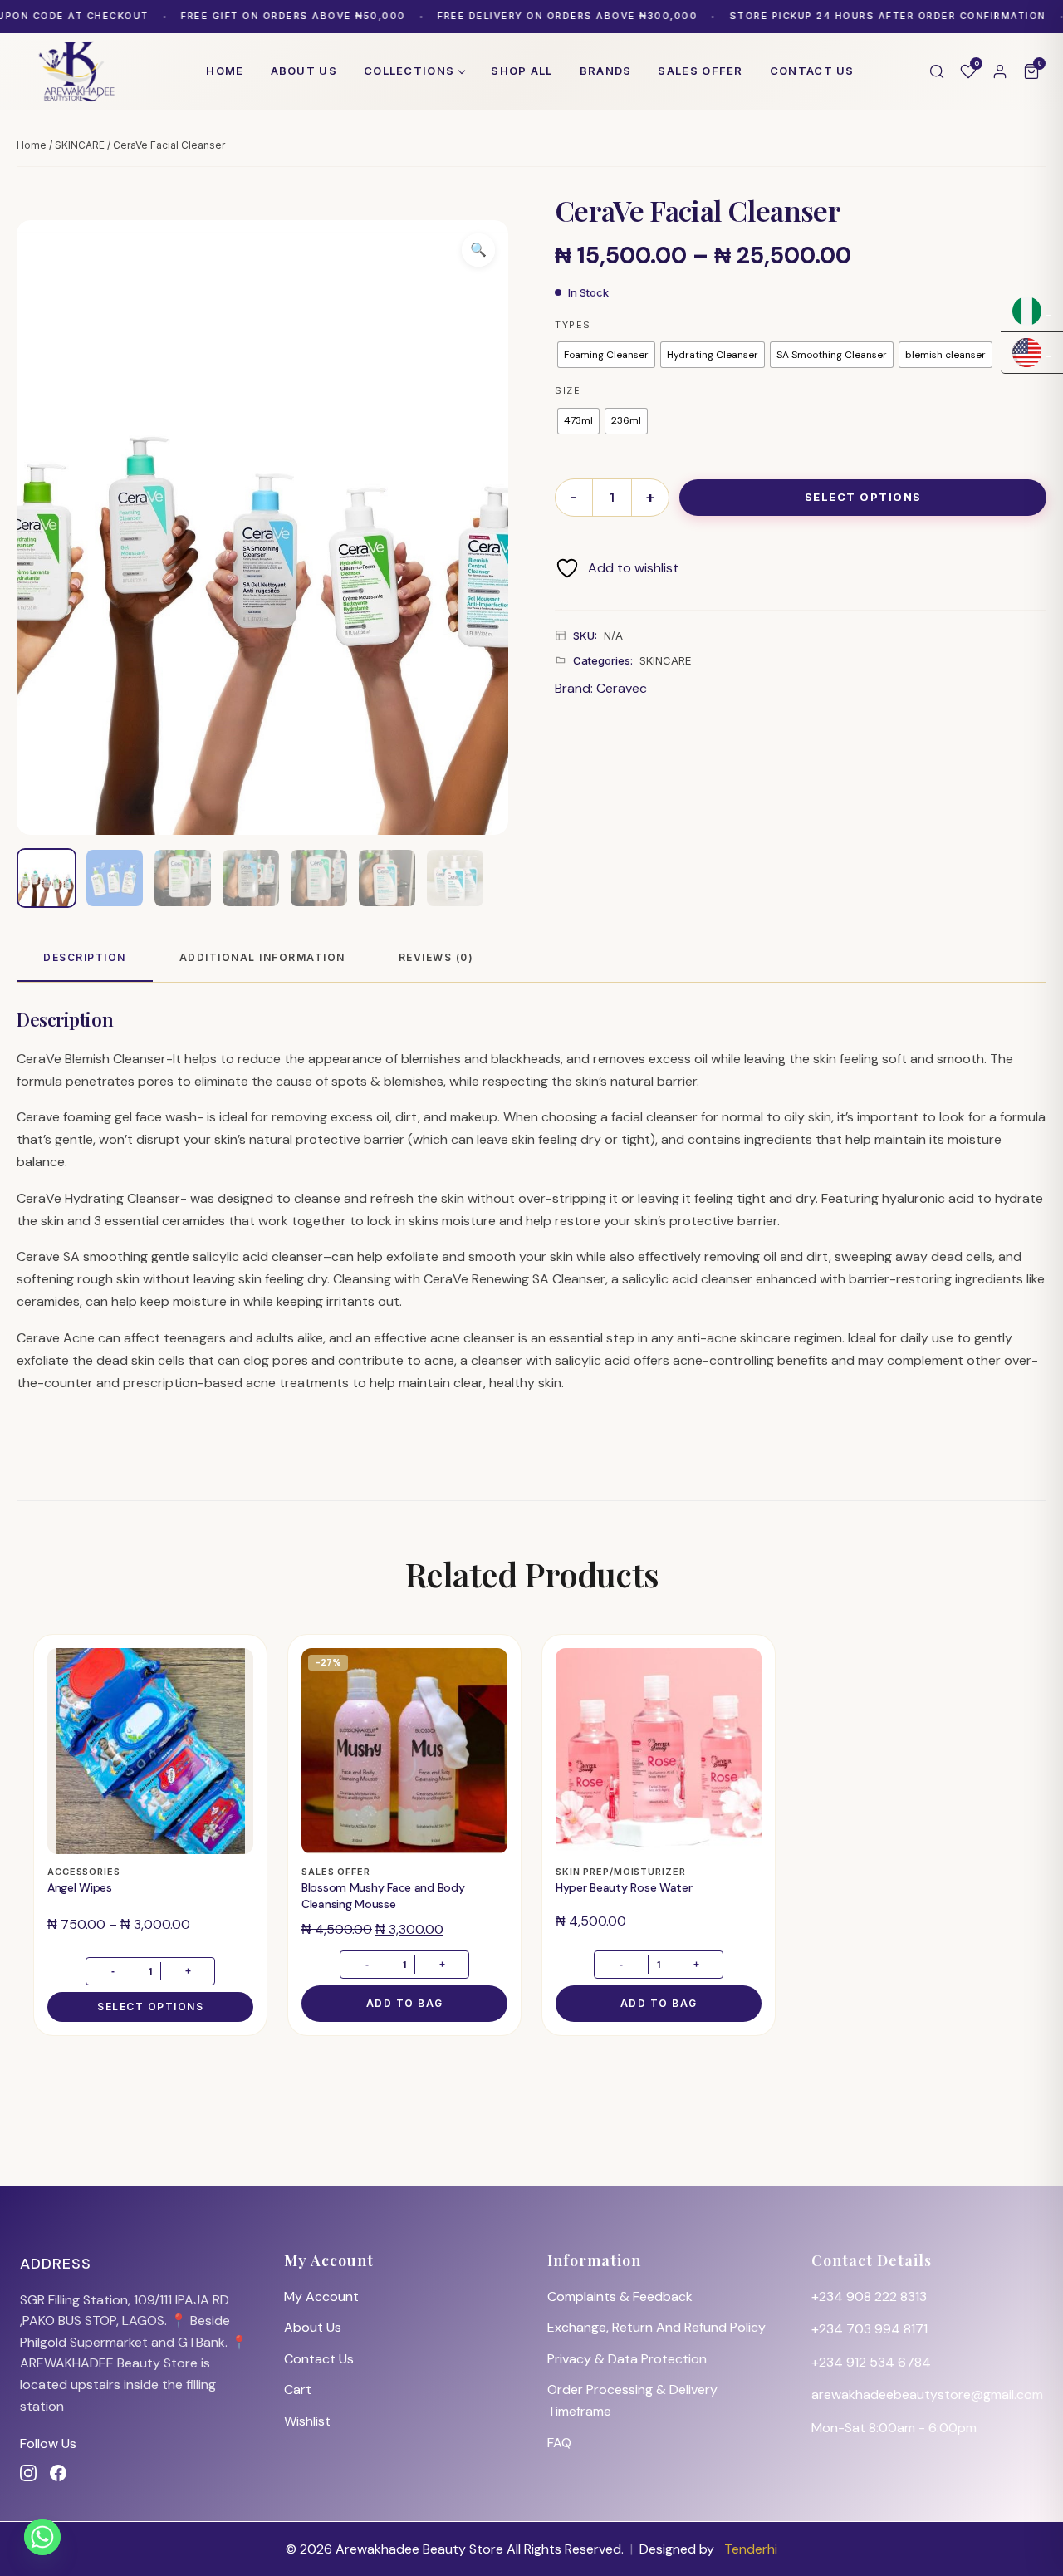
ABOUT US (304, 71)
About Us (313, 2327)
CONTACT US (812, 71)
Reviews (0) (436, 957)
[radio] (606, 355)
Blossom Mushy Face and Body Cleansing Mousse (383, 1896)
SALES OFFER (700, 71)
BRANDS (606, 71)
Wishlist (307, 2421)
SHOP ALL (522, 71)
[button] (478, 250)
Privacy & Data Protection (627, 2359)
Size (568, 390)
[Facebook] (58, 2473)
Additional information (262, 957)
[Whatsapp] (42, 2537)
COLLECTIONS (409, 71)
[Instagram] (28, 2473)
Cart (298, 2390)
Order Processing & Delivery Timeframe (632, 2400)
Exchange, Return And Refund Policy (656, 2327)
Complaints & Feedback (620, 2296)
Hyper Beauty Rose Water (624, 1887)
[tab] (85, 958)
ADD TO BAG (405, 2003)
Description (85, 957)
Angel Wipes (80, 1887)
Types (573, 325)
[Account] (1000, 71)
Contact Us (319, 2359)
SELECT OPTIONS (863, 497)
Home (225, 71)
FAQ (559, 2443)
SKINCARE (80, 145)
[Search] (937, 71)
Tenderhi (751, 2549)
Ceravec (622, 688)
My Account (321, 2296)
